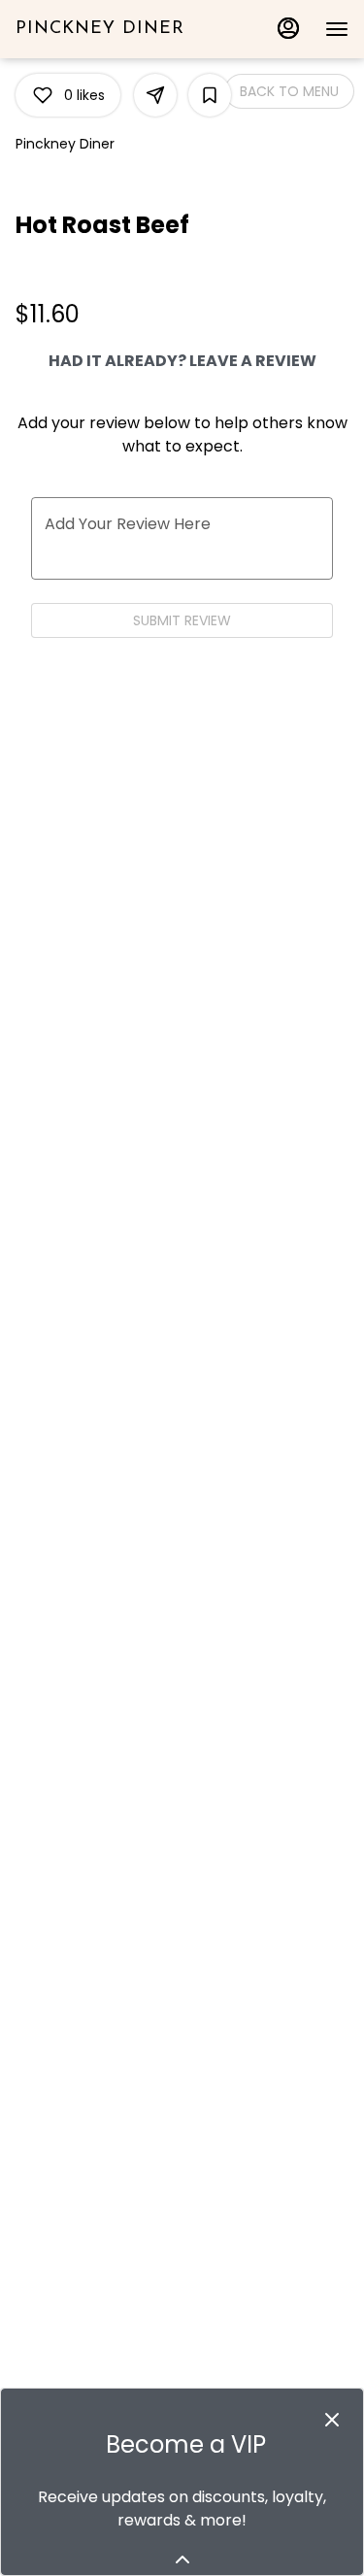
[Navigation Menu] (337, 29)
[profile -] (288, 28)
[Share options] (155, 95)
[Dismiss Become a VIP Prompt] (332, 2420)
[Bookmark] (210, 95)
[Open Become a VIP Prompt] (182, 2559)
